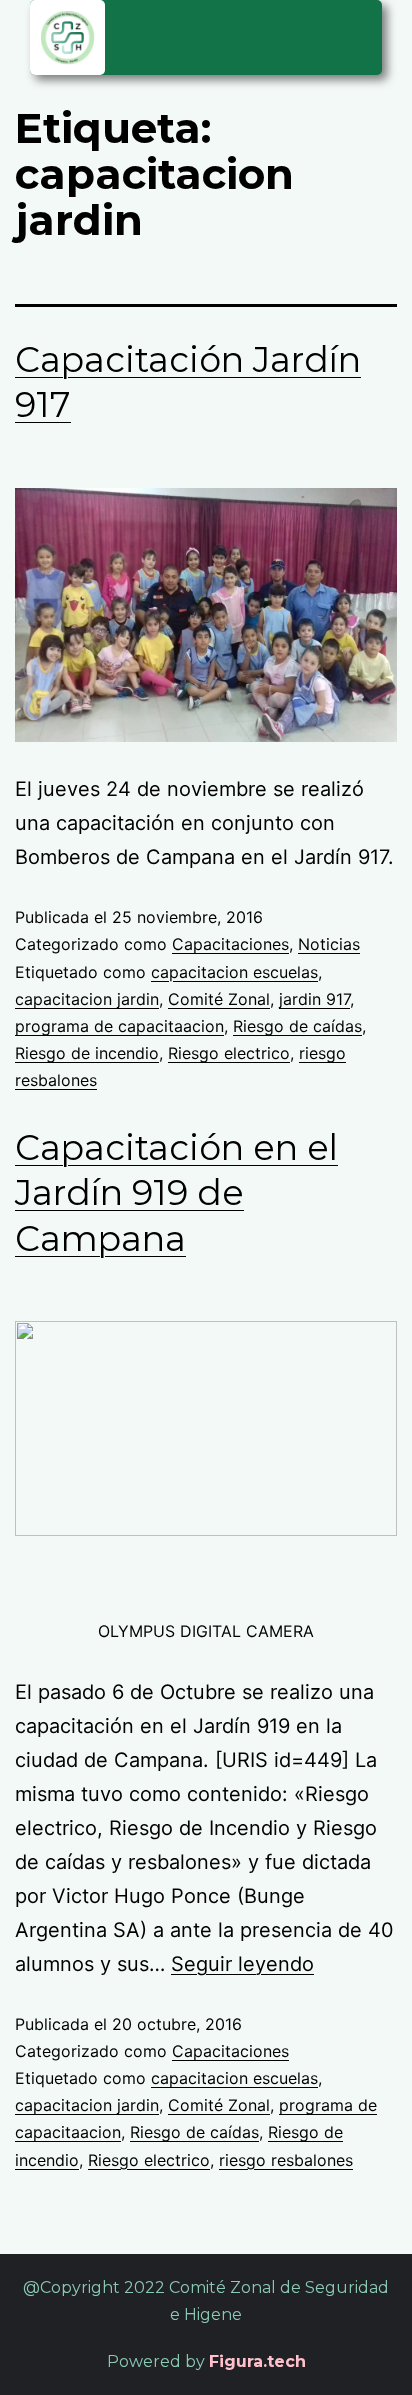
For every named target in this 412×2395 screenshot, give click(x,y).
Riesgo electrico (229, 1053)
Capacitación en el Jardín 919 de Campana (176, 1193)
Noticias (329, 944)
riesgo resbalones (286, 2160)
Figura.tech (257, 2361)
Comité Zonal (219, 999)
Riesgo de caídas (297, 1026)
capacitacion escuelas (234, 972)
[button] (356, 35)
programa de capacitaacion (119, 1026)
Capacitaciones (230, 944)
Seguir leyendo (242, 1964)
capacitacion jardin (87, 999)
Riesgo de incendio (87, 1053)
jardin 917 (314, 999)
